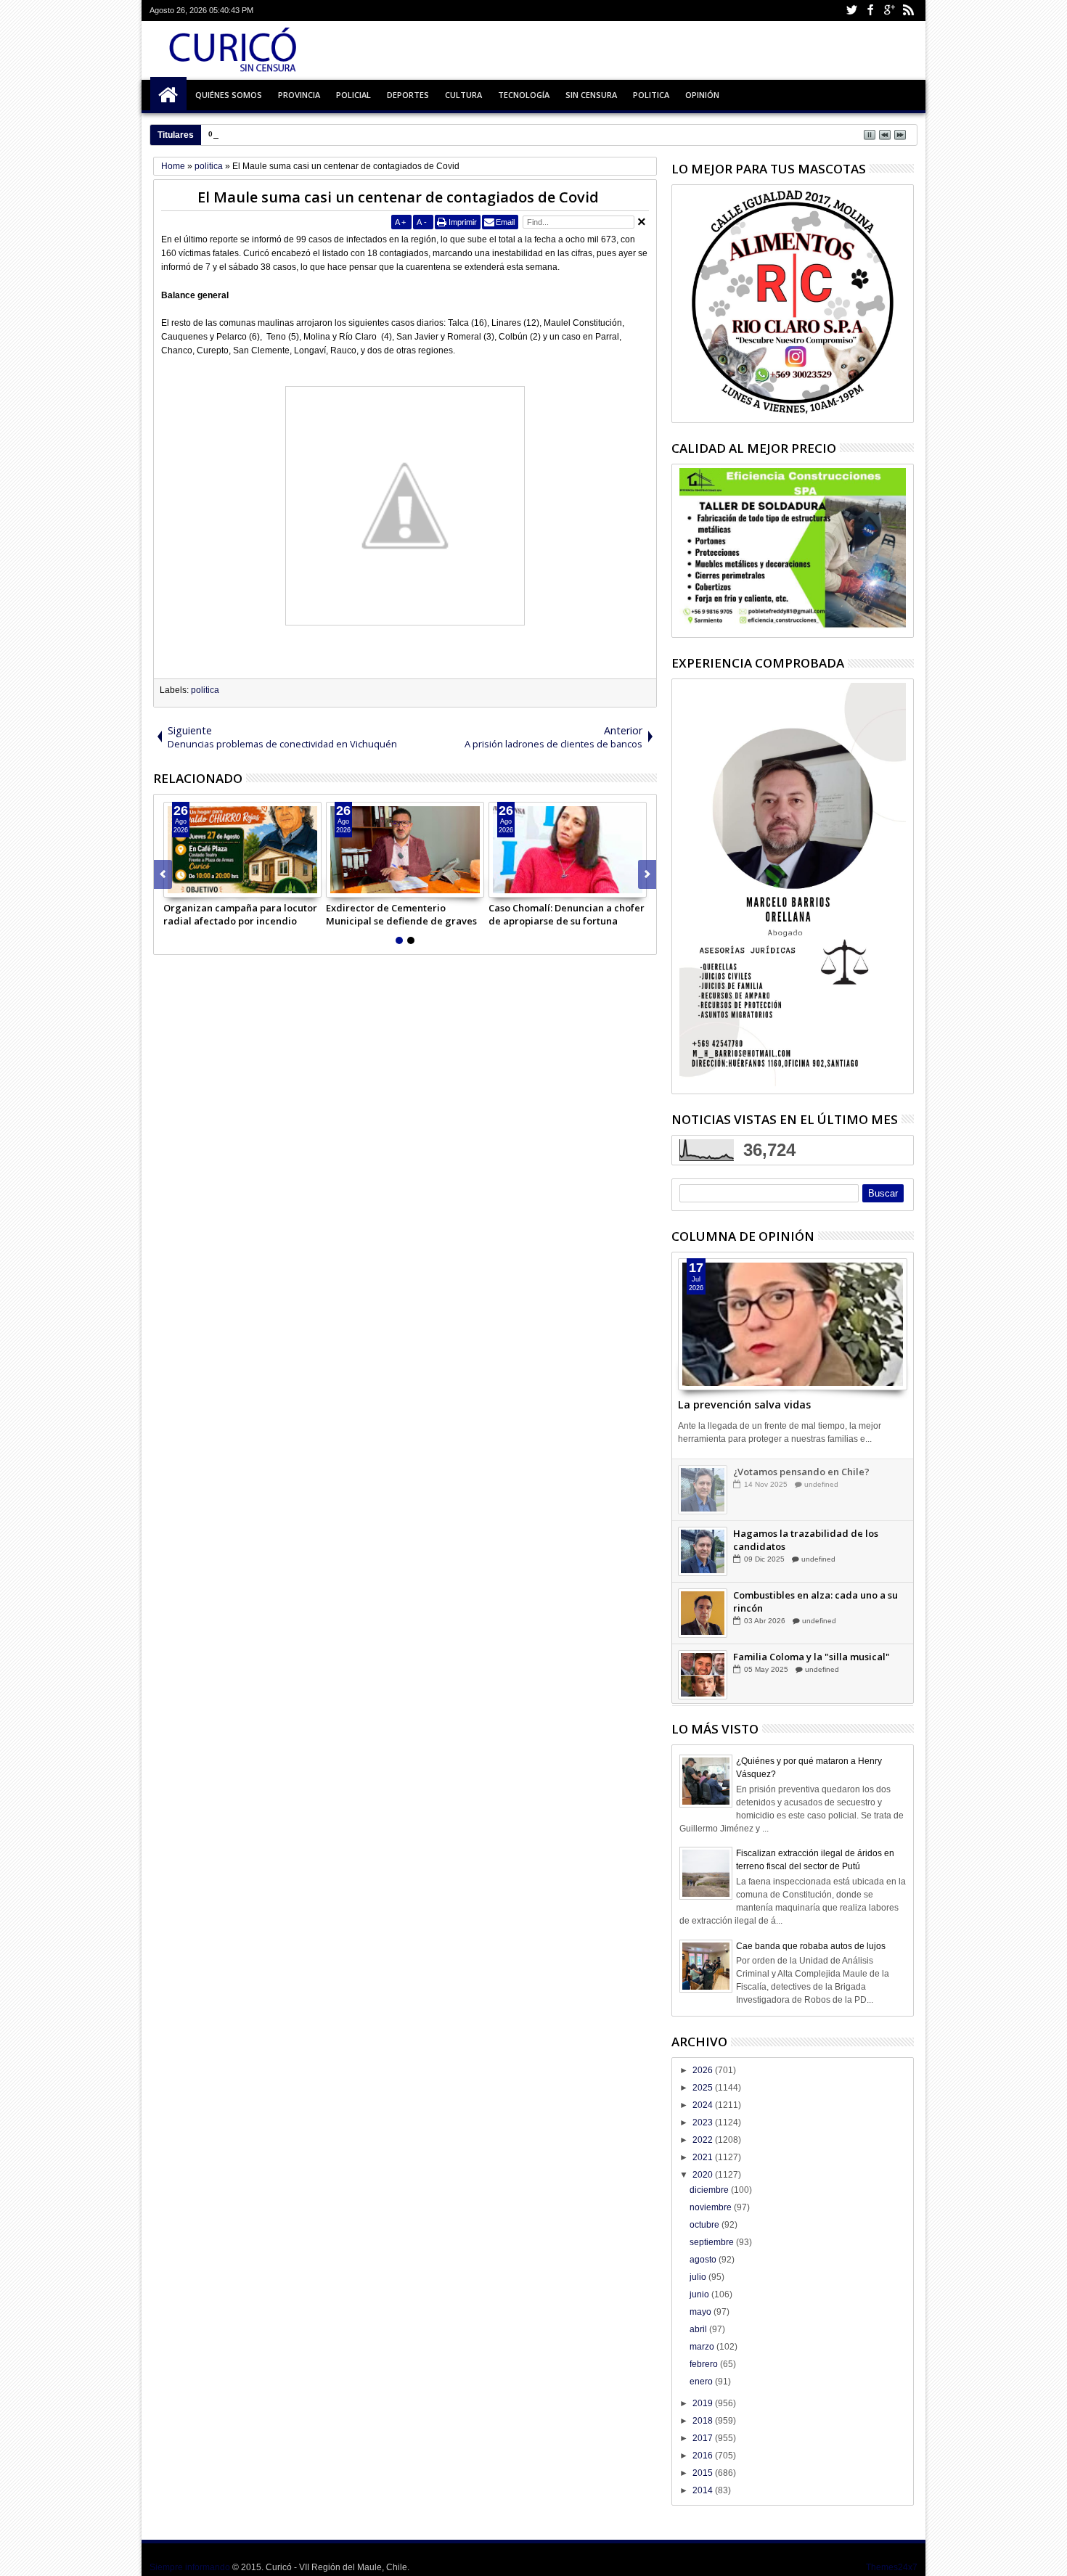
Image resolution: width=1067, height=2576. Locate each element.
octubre (706, 2225)
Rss (908, 11)
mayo (702, 2312)
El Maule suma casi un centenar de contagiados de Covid (398, 197)
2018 (704, 2421)
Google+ (889, 11)
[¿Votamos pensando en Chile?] (703, 1490)
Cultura (463, 95)
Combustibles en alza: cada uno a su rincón (815, 1601)
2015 (704, 2473)
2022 (704, 2140)
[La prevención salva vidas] (793, 1324)
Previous (647, 874)
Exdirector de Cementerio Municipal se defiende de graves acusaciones (401, 914)
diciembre (710, 2190)
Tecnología (524, 95)
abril (699, 2329)
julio (699, 2277)
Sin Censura (591, 95)
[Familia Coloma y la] (703, 1675)
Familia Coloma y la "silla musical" (812, 1657)
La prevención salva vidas (744, 1404)
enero (702, 2382)
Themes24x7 (892, 2567)
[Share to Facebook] (175, 886)
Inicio (168, 95)
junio (700, 2294)
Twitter (851, 11)
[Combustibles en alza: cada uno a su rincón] (703, 1613)
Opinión (702, 95)
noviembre (712, 2207)
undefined (821, 1484)
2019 (704, 2403)
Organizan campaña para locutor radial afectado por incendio (240, 914)
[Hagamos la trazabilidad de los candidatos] (703, 1551)
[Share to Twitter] (191, 886)
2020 (704, 2175)
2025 (704, 2088)
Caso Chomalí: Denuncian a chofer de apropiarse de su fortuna (567, 914)
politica (205, 690)
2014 (704, 2490)
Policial (353, 95)
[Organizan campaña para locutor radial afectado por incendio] (242, 850)
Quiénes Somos (229, 95)
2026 (704, 2070)
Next (163, 874)
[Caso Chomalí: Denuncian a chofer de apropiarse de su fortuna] (568, 850)
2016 (704, 2456)
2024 (704, 2105)
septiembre (713, 2242)
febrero (705, 2364)
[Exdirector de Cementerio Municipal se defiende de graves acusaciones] (405, 850)
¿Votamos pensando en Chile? (801, 1472)
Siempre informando (190, 2567)
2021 (704, 2157)
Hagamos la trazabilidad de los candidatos (806, 1540)
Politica (651, 95)
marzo (703, 2347)
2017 (704, 2438)
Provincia (299, 95)
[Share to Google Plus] (207, 886)
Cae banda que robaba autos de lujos (811, 1946)
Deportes (408, 95)
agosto (704, 2260)
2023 (704, 2122)
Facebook (870, 11)
